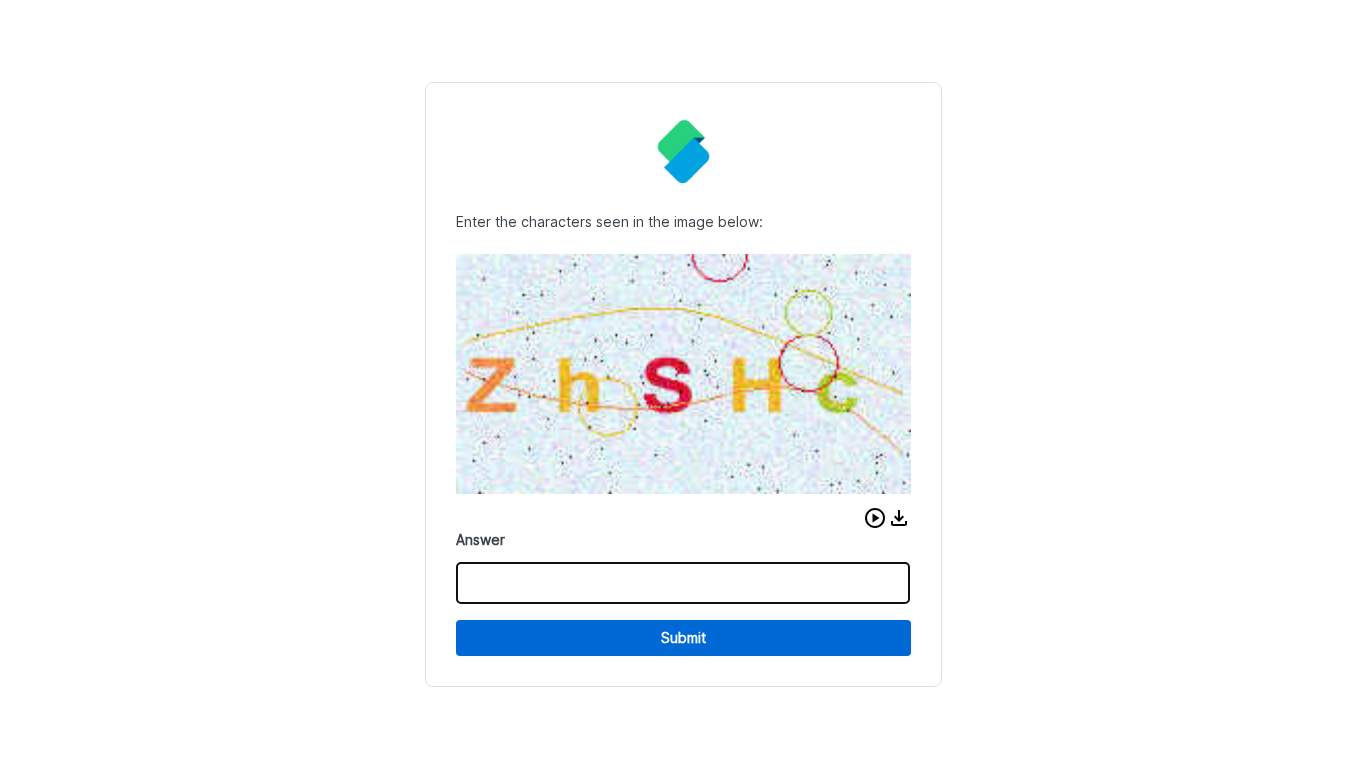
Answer (480, 539)
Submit (683, 637)
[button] (875, 518)
